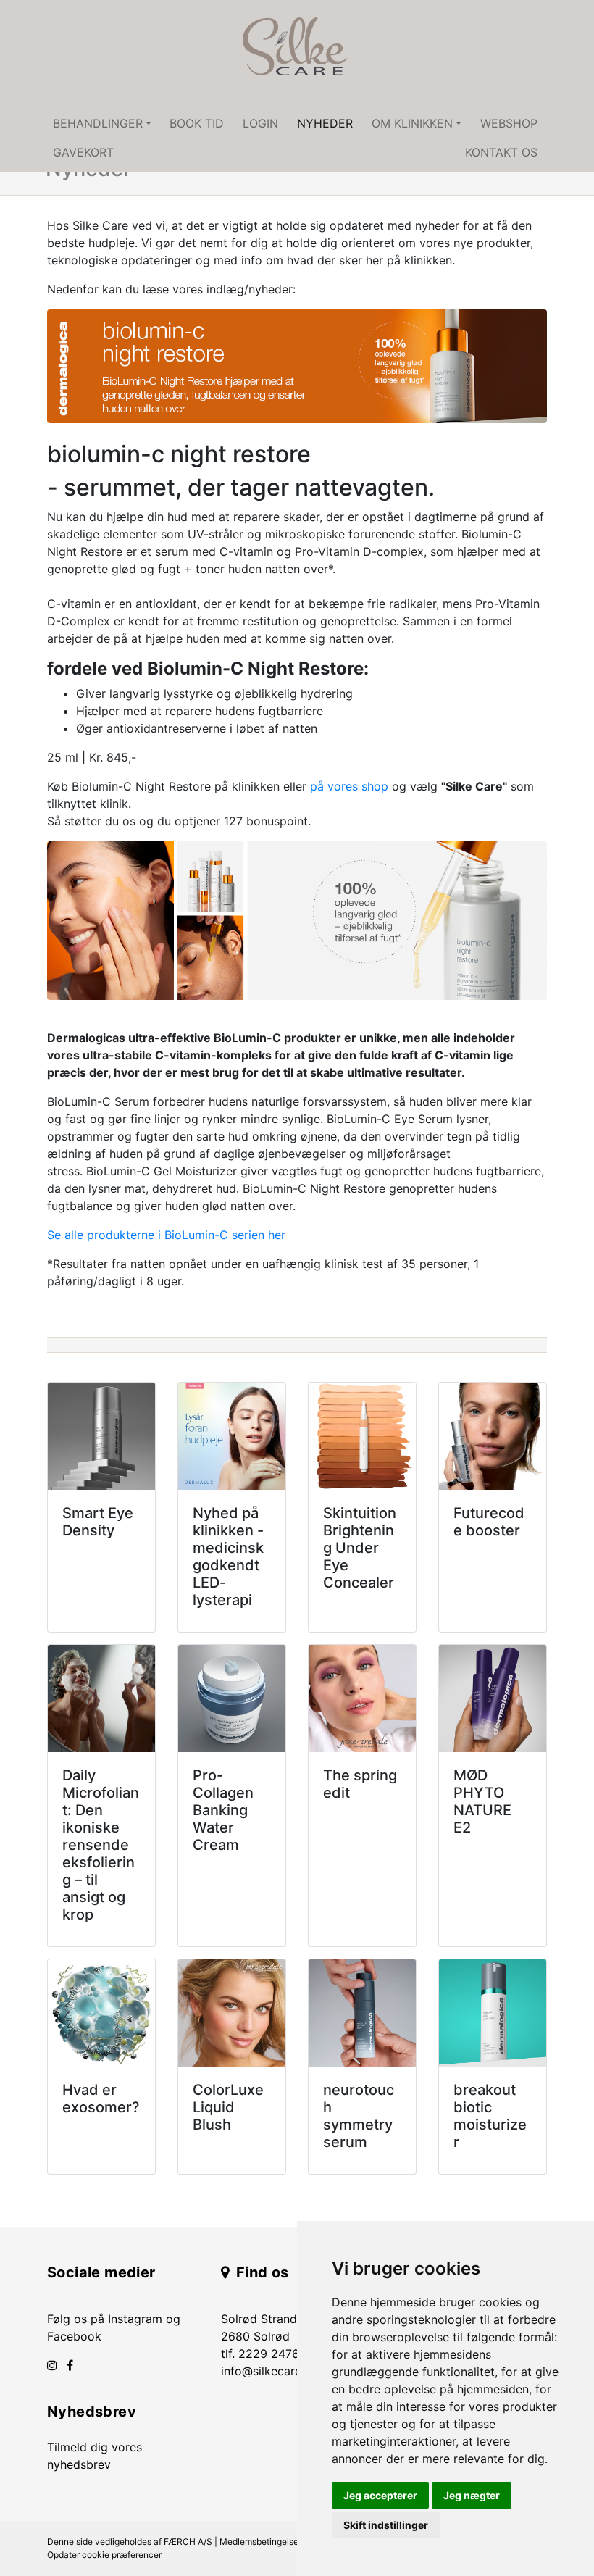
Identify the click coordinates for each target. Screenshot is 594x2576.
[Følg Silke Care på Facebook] (70, 2365)
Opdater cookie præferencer (104, 2555)
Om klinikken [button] (412, 123)
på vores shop (349, 786)
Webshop (509, 123)
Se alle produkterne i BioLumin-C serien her (166, 1235)
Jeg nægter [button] (472, 2495)
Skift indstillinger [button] (386, 2525)
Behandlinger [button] (98, 123)
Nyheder (325, 123)
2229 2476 (269, 2354)
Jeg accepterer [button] (380, 2495)
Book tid (197, 123)
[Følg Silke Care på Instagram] (52, 2365)
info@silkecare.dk (269, 2371)
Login (260, 123)
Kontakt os (501, 152)
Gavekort (83, 152)
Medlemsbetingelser (260, 2542)
